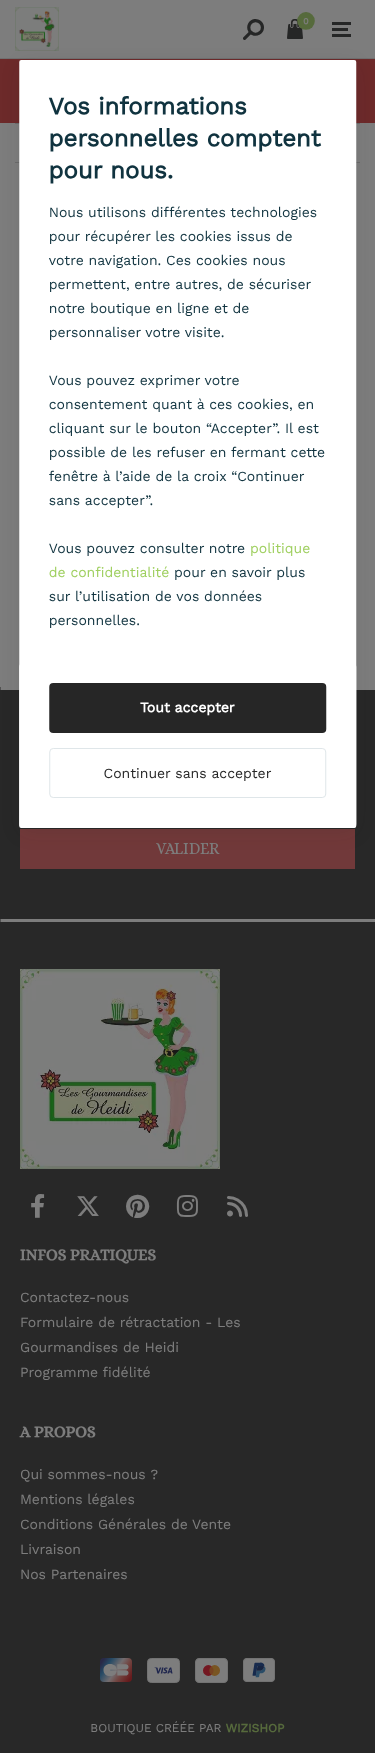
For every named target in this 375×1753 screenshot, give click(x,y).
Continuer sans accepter (188, 774)
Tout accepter (187, 708)
